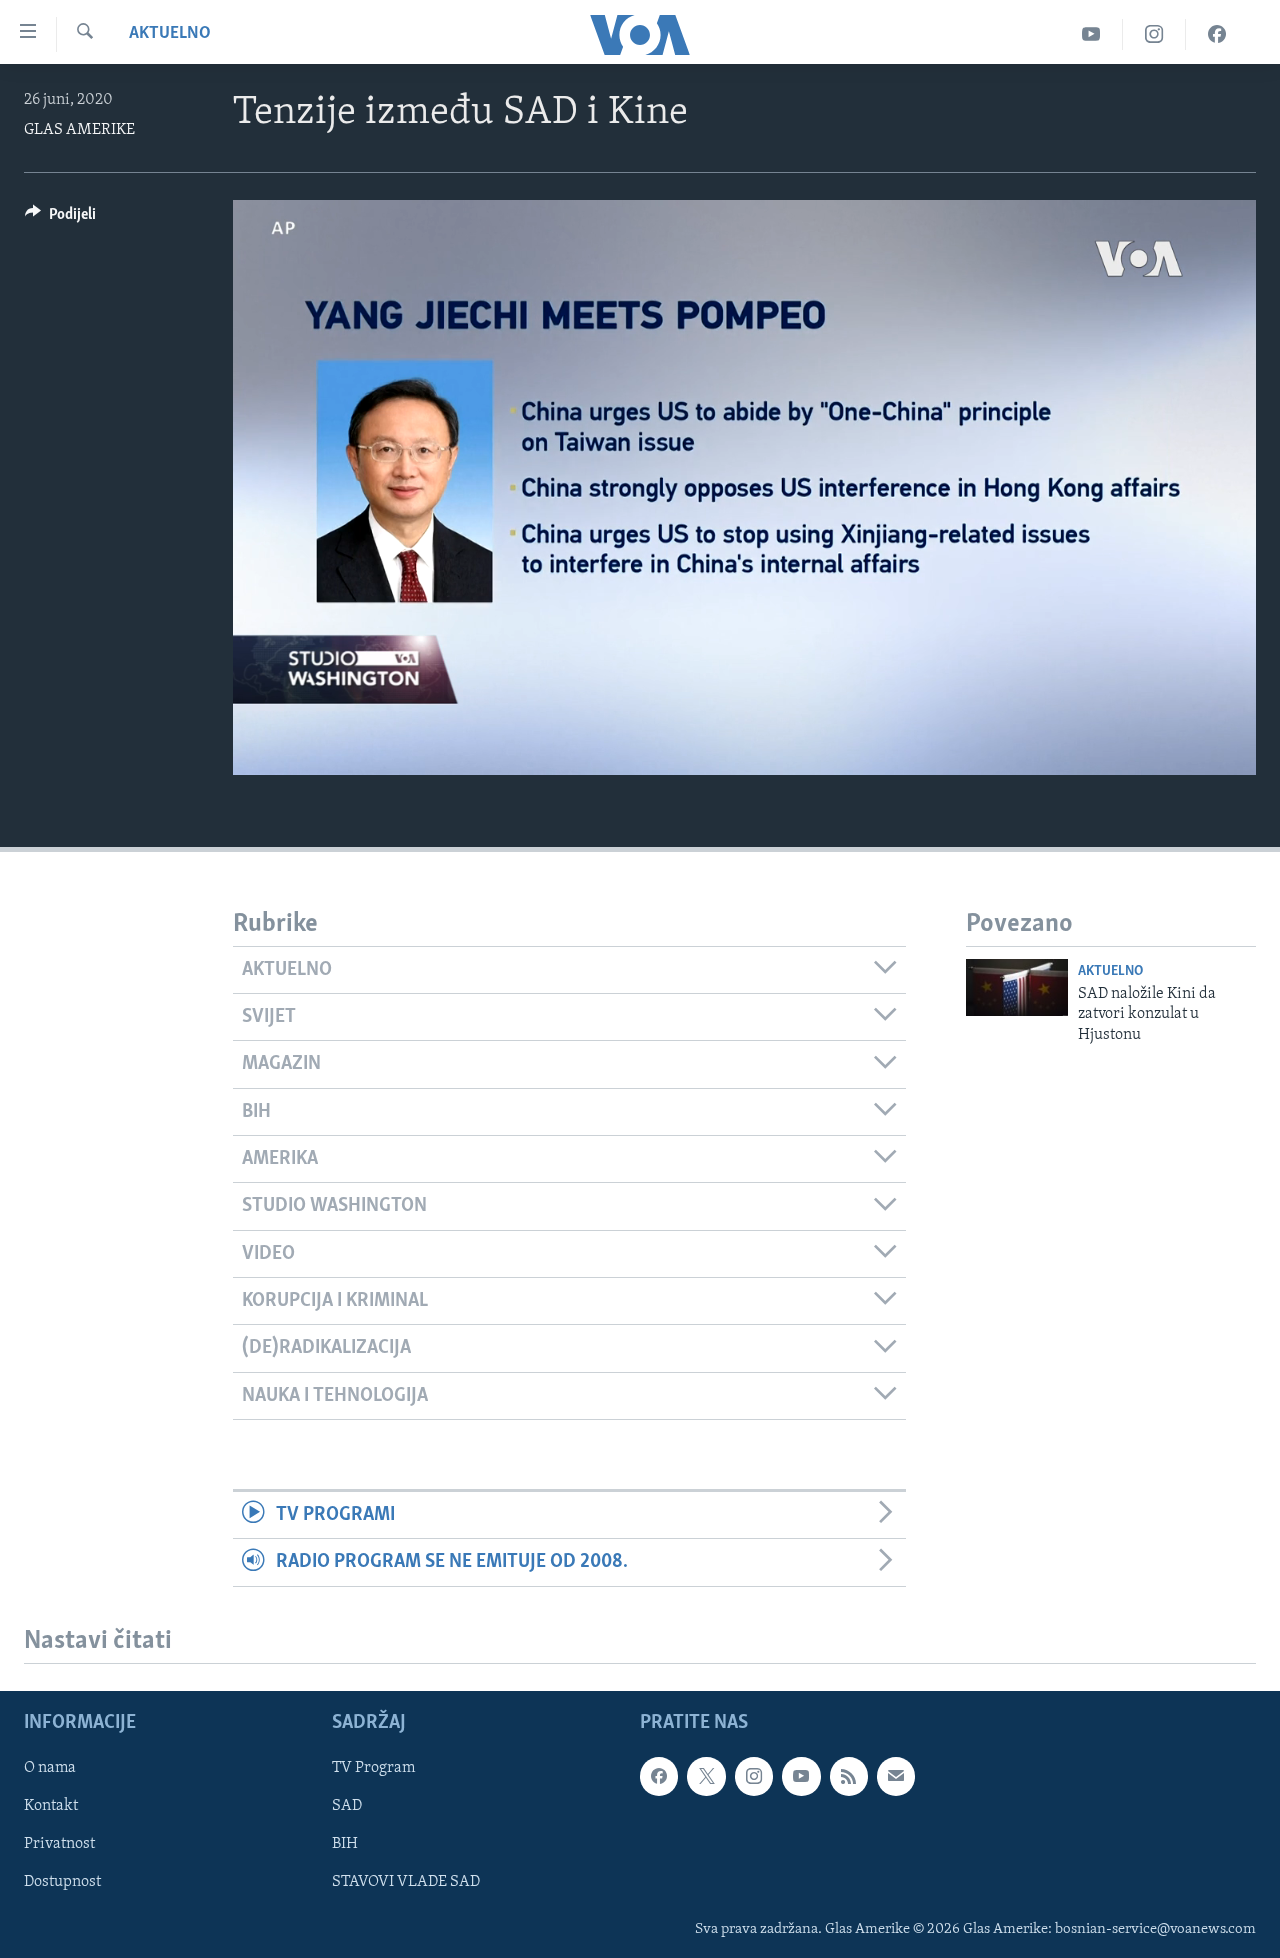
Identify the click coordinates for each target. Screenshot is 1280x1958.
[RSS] (849, 1776)
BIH (345, 1844)
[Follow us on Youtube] (801, 1776)
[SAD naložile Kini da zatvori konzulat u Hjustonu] (1017, 987)
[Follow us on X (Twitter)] (706, 1776)
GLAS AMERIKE (79, 130)
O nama (50, 1768)
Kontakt (51, 1806)
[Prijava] (896, 1776)
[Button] (60, 219)
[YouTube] (1091, 34)
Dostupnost (62, 1882)
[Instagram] (1154, 34)
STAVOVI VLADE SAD (406, 1882)
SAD (347, 1806)
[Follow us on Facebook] (659, 1776)
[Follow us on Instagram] (754, 1776)
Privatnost (59, 1844)
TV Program (373, 1768)
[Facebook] (1217, 34)
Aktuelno (170, 34)
